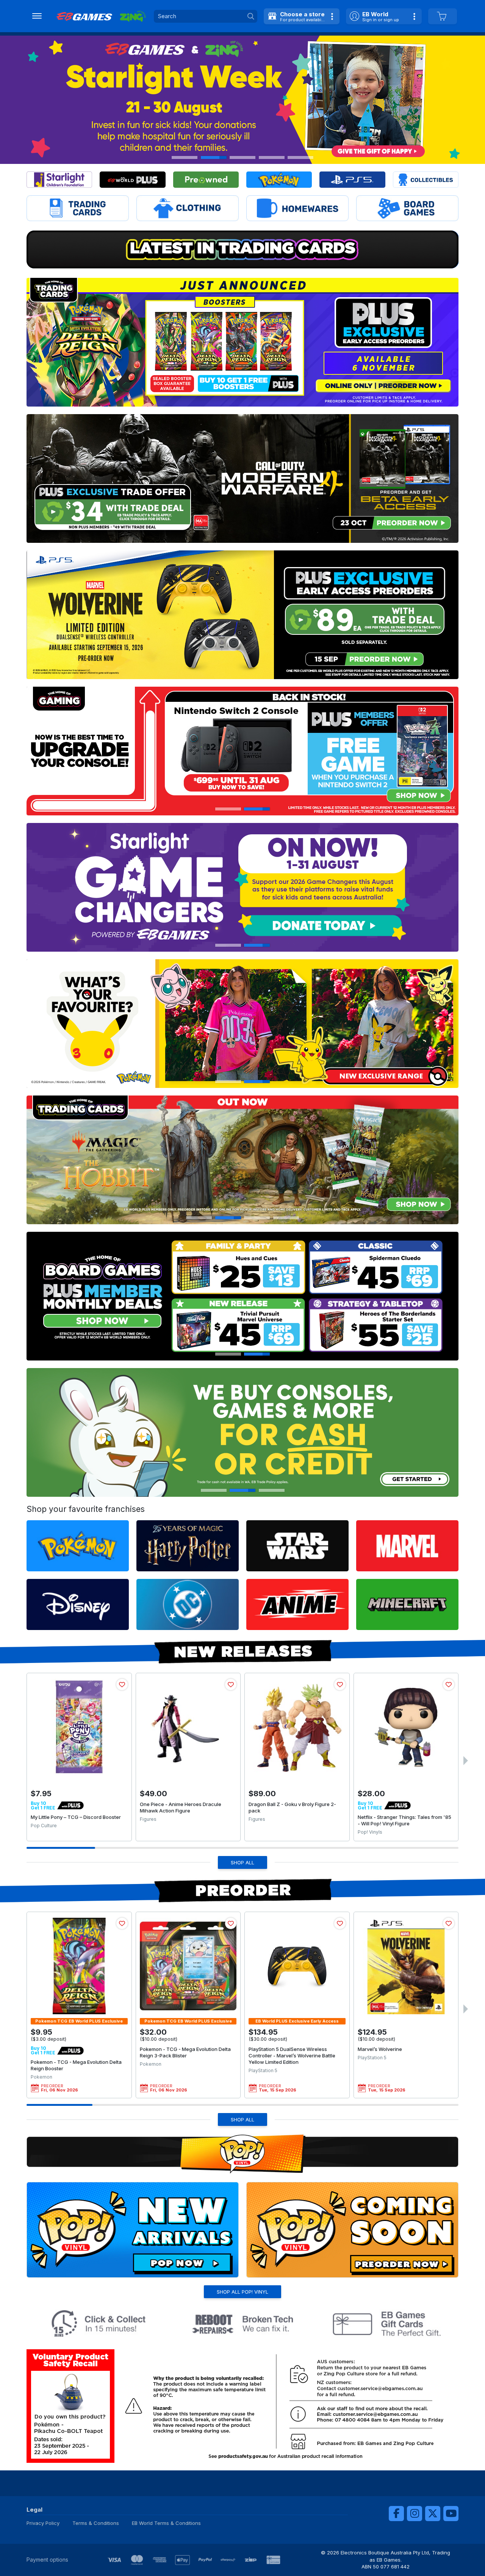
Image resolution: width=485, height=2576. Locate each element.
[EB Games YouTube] (451, 2514)
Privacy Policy (43, 2523)
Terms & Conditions (96, 2523)
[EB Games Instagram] (415, 2514)
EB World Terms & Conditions (166, 2523)
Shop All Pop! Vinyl (242, 2292)
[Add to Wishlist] (122, 1685)
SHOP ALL (242, 1862)
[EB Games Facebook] (396, 2514)
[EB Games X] (433, 2514)
